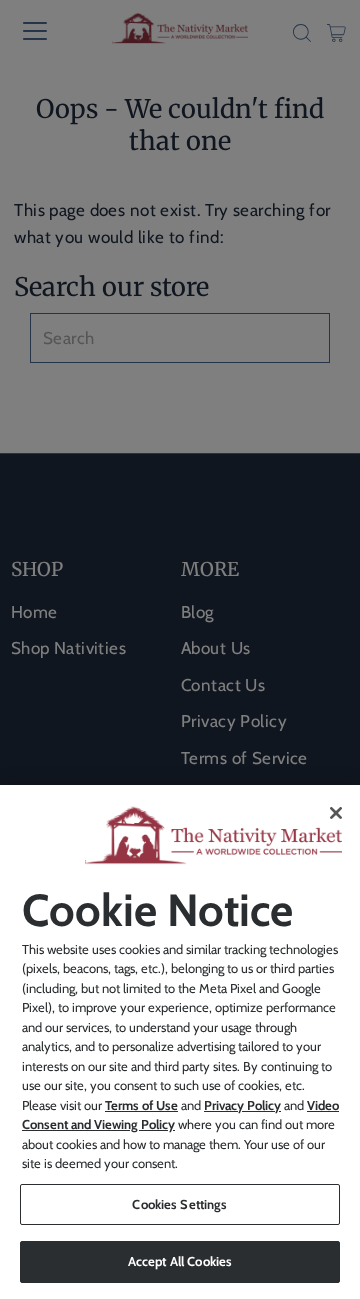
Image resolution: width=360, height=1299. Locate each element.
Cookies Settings (179, 1204)
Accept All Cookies (180, 1261)
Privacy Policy (242, 1105)
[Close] (336, 813)
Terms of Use (141, 1105)
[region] (180, 1042)
